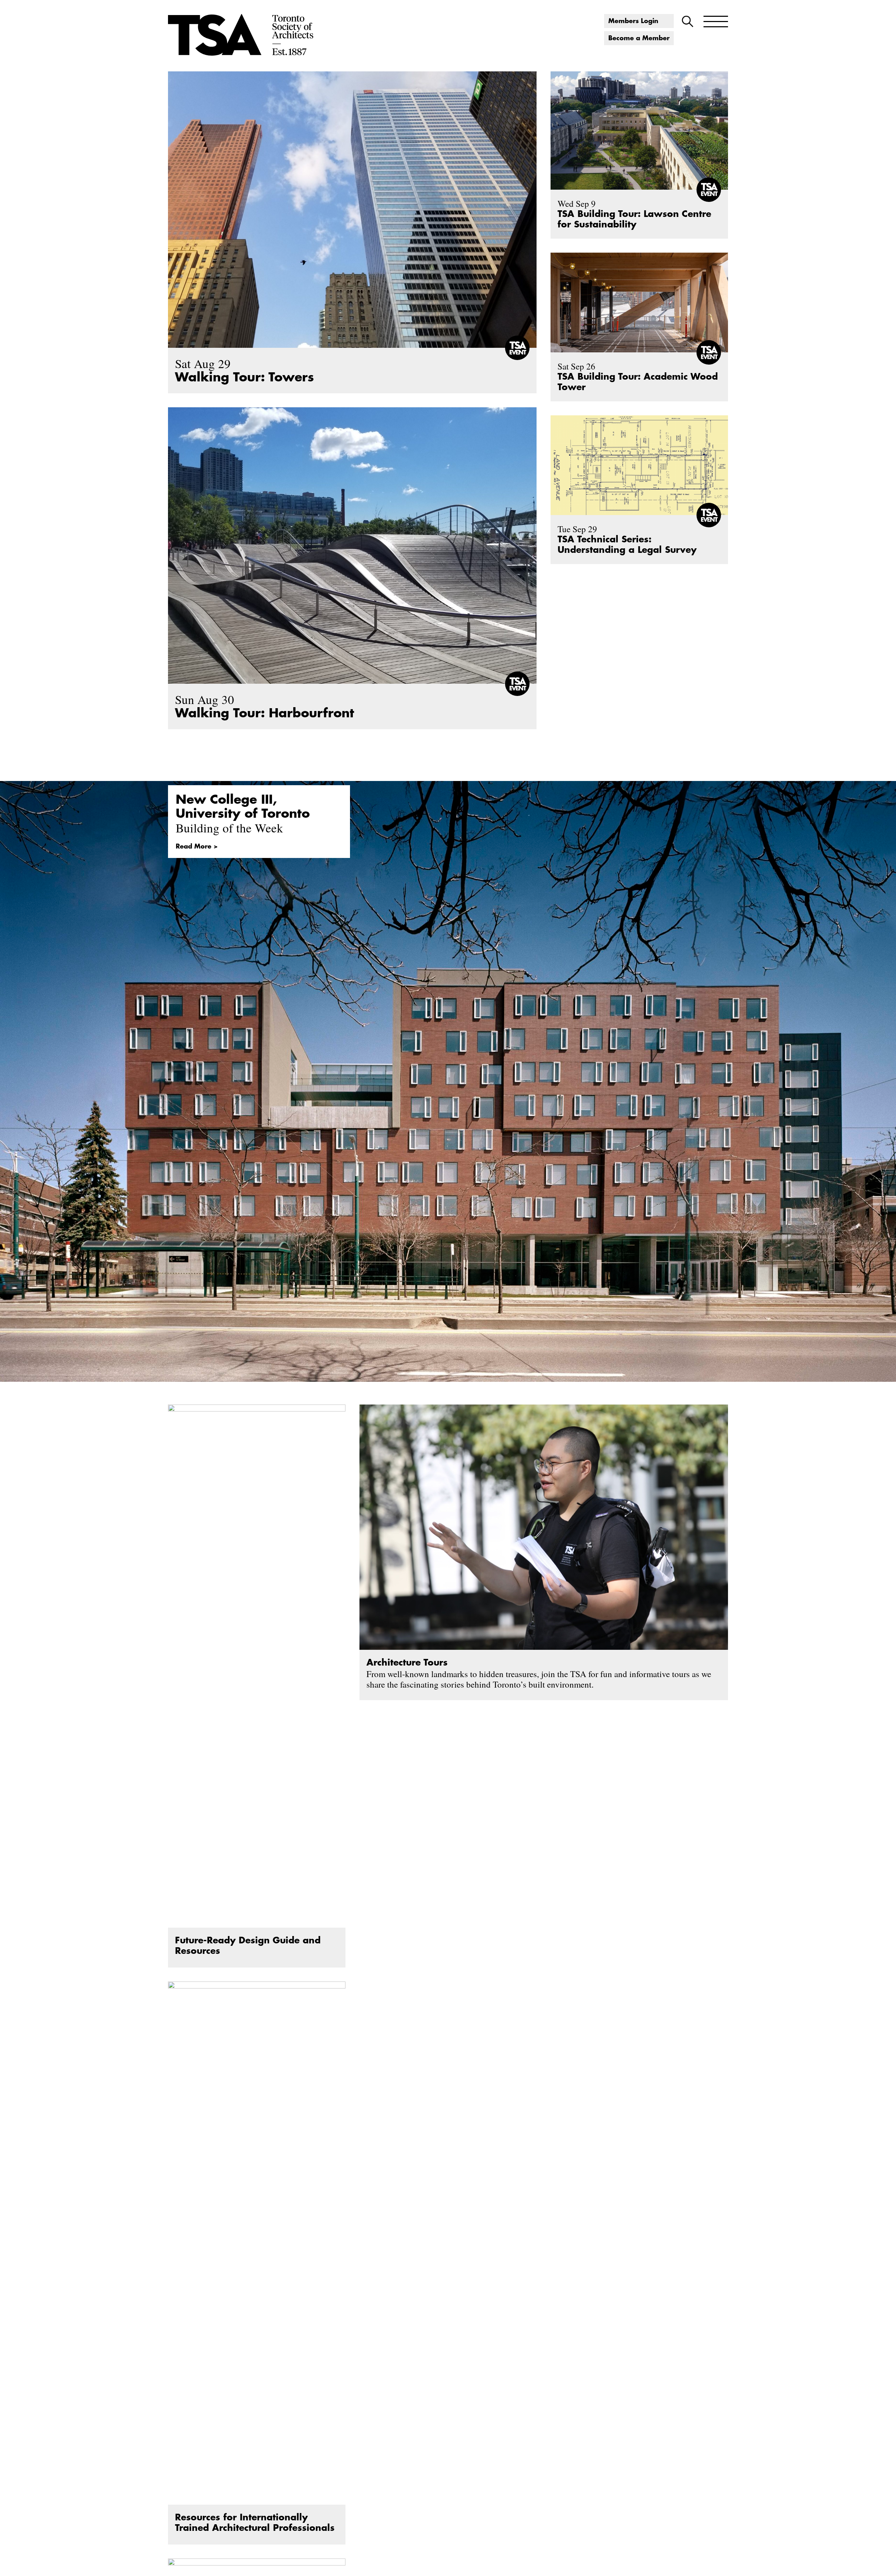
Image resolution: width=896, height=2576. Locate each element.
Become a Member (639, 38)
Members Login (633, 21)
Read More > (197, 846)
